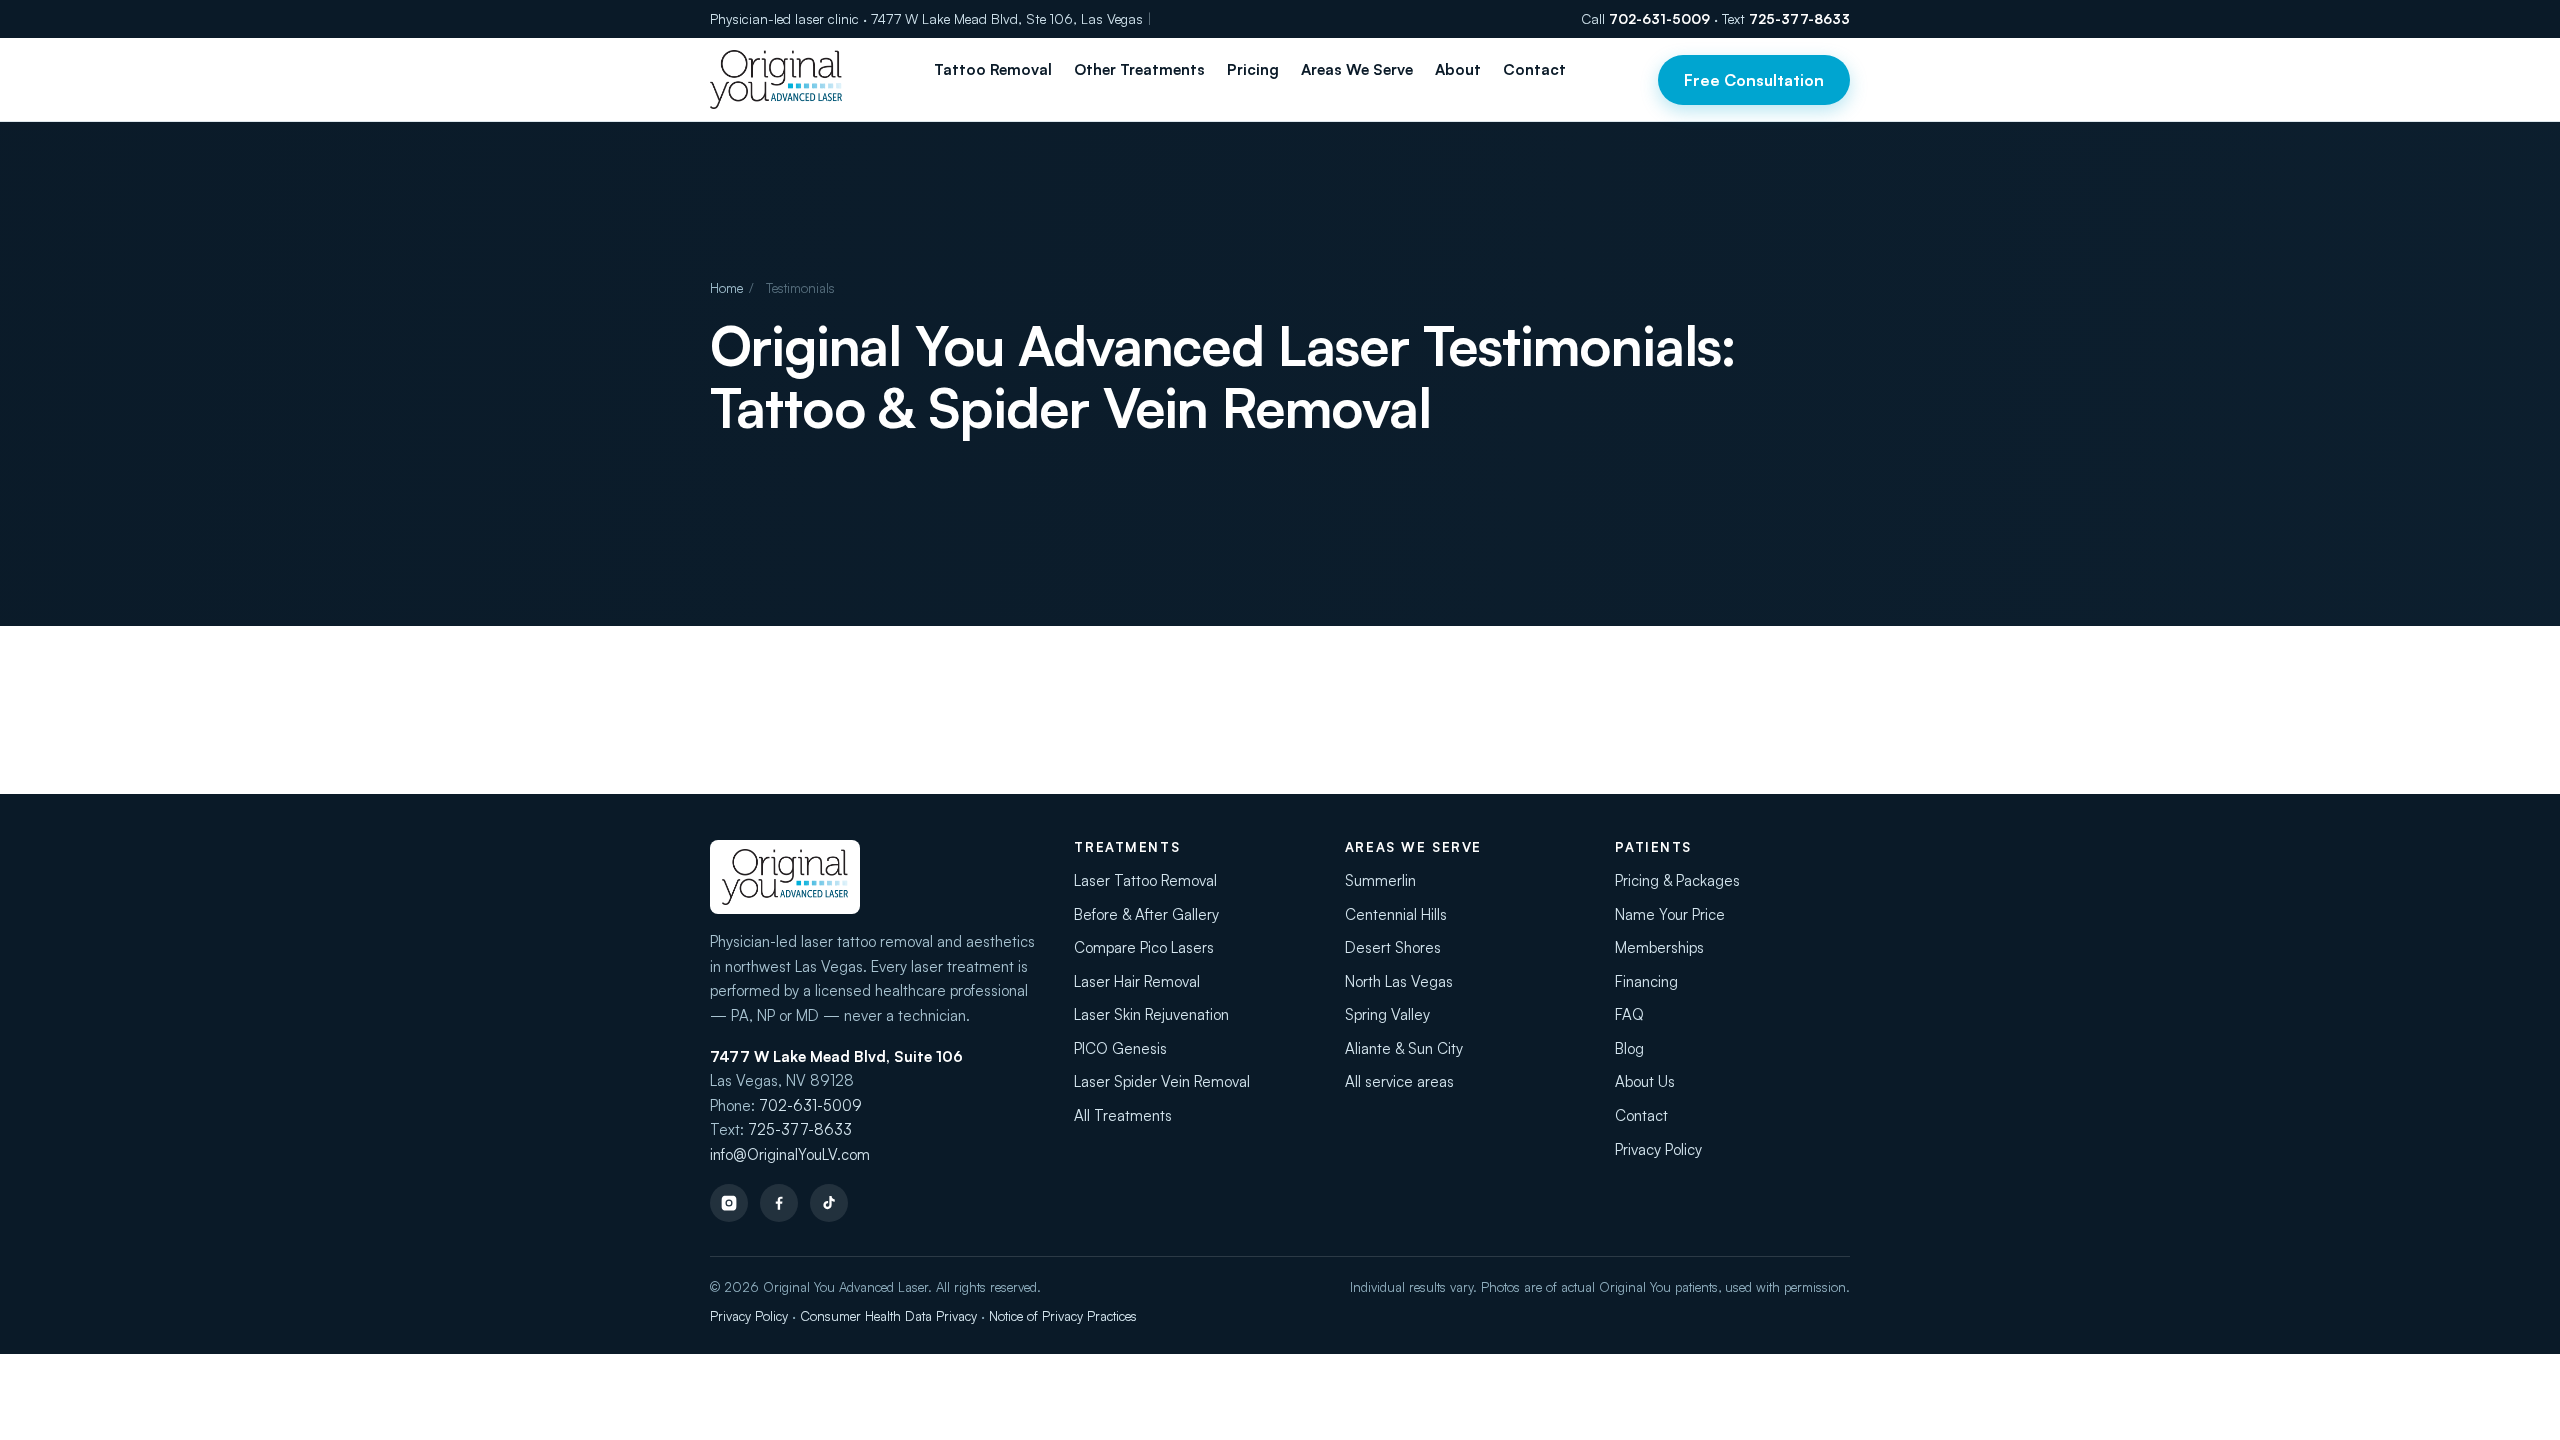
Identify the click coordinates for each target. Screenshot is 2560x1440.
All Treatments (1123, 1115)
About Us (1645, 1081)
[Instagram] (729, 1203)
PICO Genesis (1120, 1048)
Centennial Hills (1396, 914)
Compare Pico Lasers (1144, 947)
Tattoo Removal (993, 69)
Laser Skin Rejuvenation (1151, 1014)
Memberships (1659, 947)
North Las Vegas (1399, 981)
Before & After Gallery (1146, 914)
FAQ (1629, 1014)
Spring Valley (1387, 1014)
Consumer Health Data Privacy (888, 1316)
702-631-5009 (1659, 18)
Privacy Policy (1658, 1149)
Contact (1534, 69)
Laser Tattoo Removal (1145, 880)
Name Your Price (1670, 914)
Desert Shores (1393, 947)
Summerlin (1380, 880)
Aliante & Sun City (1404, 1048)
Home (726, 288)
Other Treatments (1139, 69)
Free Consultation (1754, 80)
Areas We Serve (1357, 69)
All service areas (1399, 1081)
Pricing (1253, 69)
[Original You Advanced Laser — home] (776, 79)
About (1458, 69)
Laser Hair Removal (1137, 981)
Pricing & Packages (1677, 880)
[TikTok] (829, 1203)
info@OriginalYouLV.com (790, 1154)
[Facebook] (779, 1203)
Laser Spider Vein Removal (1162, 1081)
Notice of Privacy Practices (1063, 1316)
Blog (1629, 1048)
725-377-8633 (1799, 18)
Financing (1646, 981)
